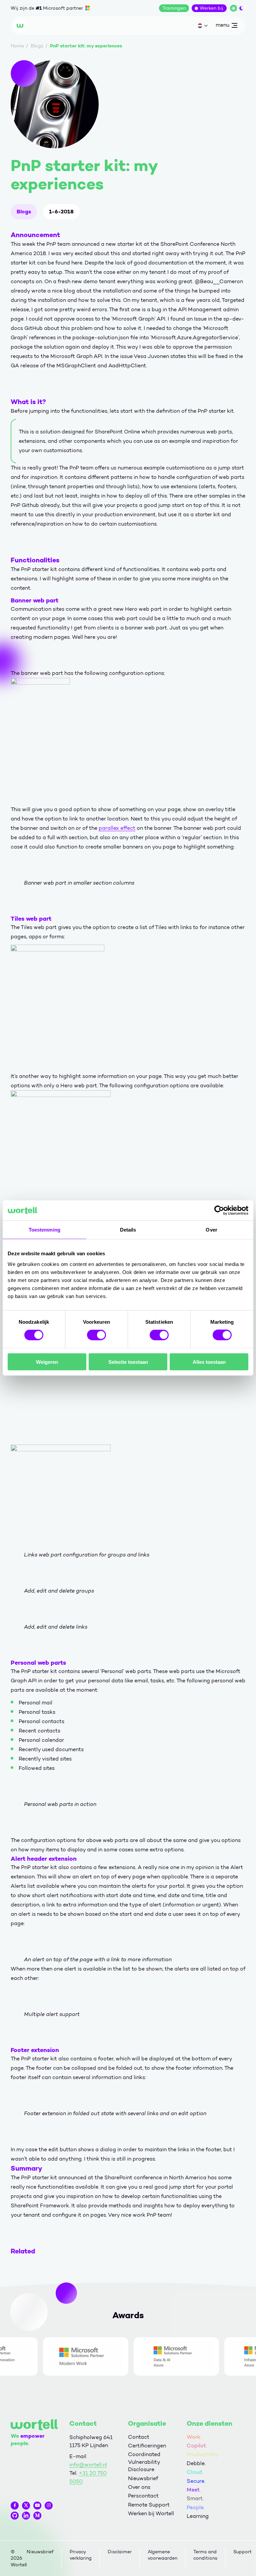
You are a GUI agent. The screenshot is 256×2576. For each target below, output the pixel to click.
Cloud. (195, 2472)
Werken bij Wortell (151, 2513)
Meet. (194, 2490)
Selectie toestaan (128, 1362)
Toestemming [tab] (44, 1230)
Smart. (195, 2498)
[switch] (96, 1335)
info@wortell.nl (88, 2465)
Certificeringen (147, 2446)
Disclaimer (120, 2552)
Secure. (196, 2481)
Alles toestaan (209, 1362)
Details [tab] (128, 1230)
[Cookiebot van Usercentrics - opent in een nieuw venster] (219, 1211)
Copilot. (197, 2446)
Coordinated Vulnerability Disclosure (144, 2462)
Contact (139, 2437)
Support (242, 2552)
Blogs (24, 212)
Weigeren (47, 1362)
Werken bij (211, 8)
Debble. (196, 2463)
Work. (194, 2437)
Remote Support (149, 2505)
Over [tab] (211, 1230)
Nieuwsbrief (143, 2478)
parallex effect (117, 828)
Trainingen (174, 8)
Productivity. (203, 2454)
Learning (198, 2516)
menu (222, 26)
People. (196, 2507)
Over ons (139, 2487)
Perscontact (143, 2496)
